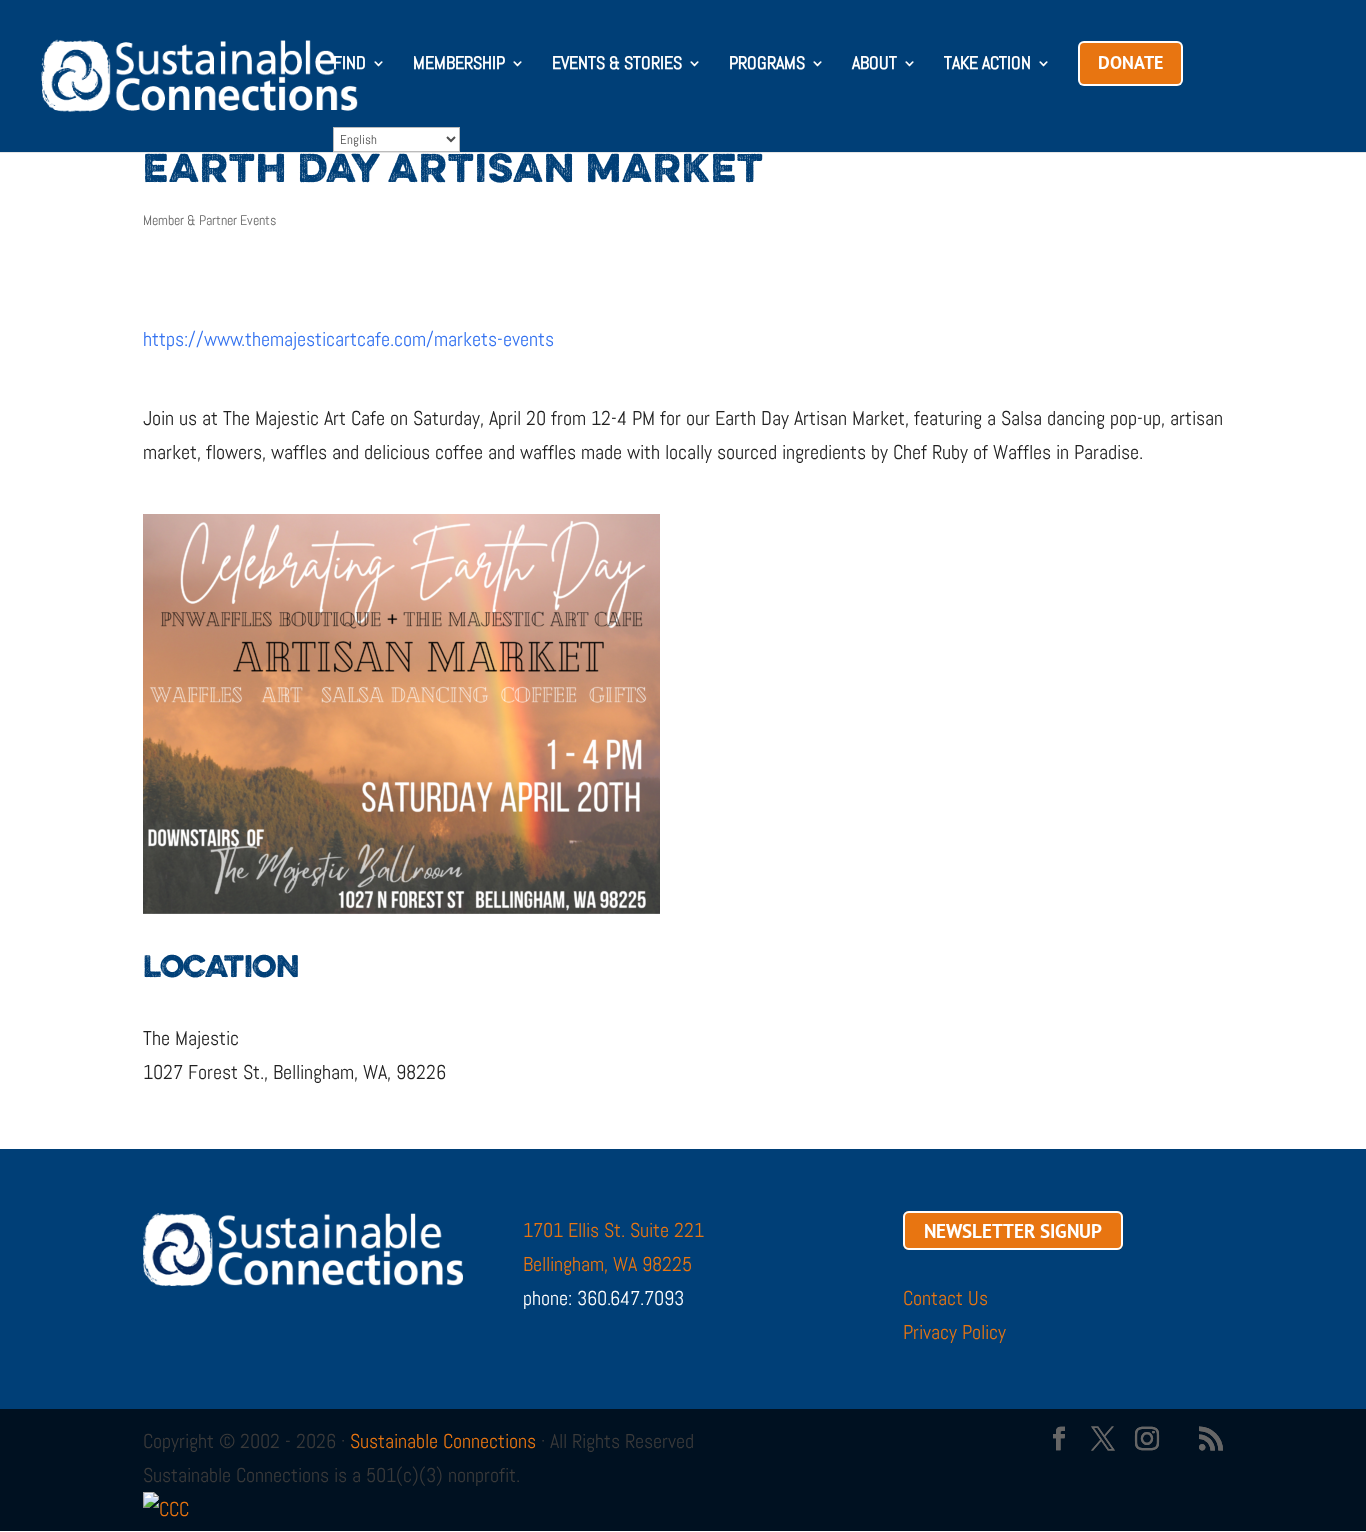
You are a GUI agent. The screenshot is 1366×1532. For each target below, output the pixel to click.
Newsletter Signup (1013, 1230)
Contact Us (945, 1298)
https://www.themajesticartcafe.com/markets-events (348, 339)
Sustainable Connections (443, 1441)
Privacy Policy (954, 1332)
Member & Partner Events (209, 220)
